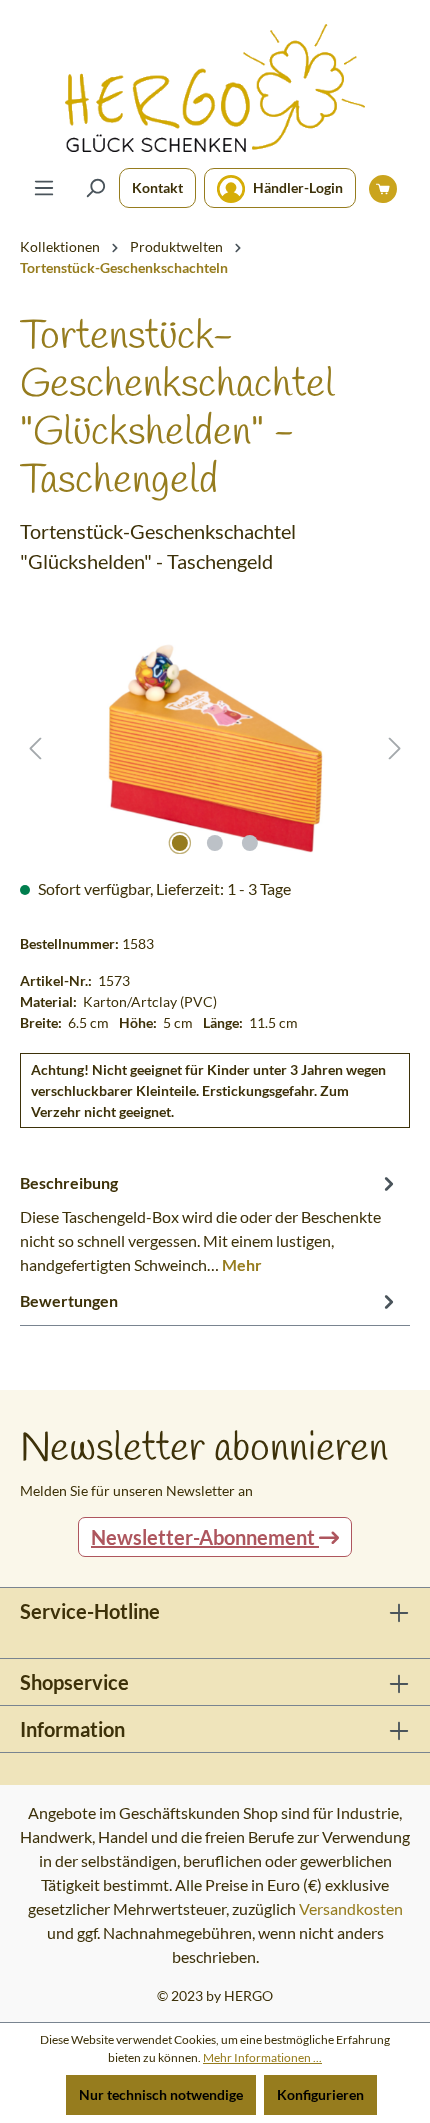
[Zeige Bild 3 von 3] (250, 843)
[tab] (210, 1223)
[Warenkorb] (383, 188)
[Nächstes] (395, 748)
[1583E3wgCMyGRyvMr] (214, 748)
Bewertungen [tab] (69, 1300)
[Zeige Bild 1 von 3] (180, 843)
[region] (215, 748)
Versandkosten (351, 1908)
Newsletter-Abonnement (205, 1537)
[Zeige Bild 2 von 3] (215, 843)
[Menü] (44, 188)
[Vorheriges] (35, 748)
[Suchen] (95, 188)
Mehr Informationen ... (262, 2057)
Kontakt (157, 187)
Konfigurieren (320, 2094)
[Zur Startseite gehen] (215, 88)
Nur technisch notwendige (161, 2094)
